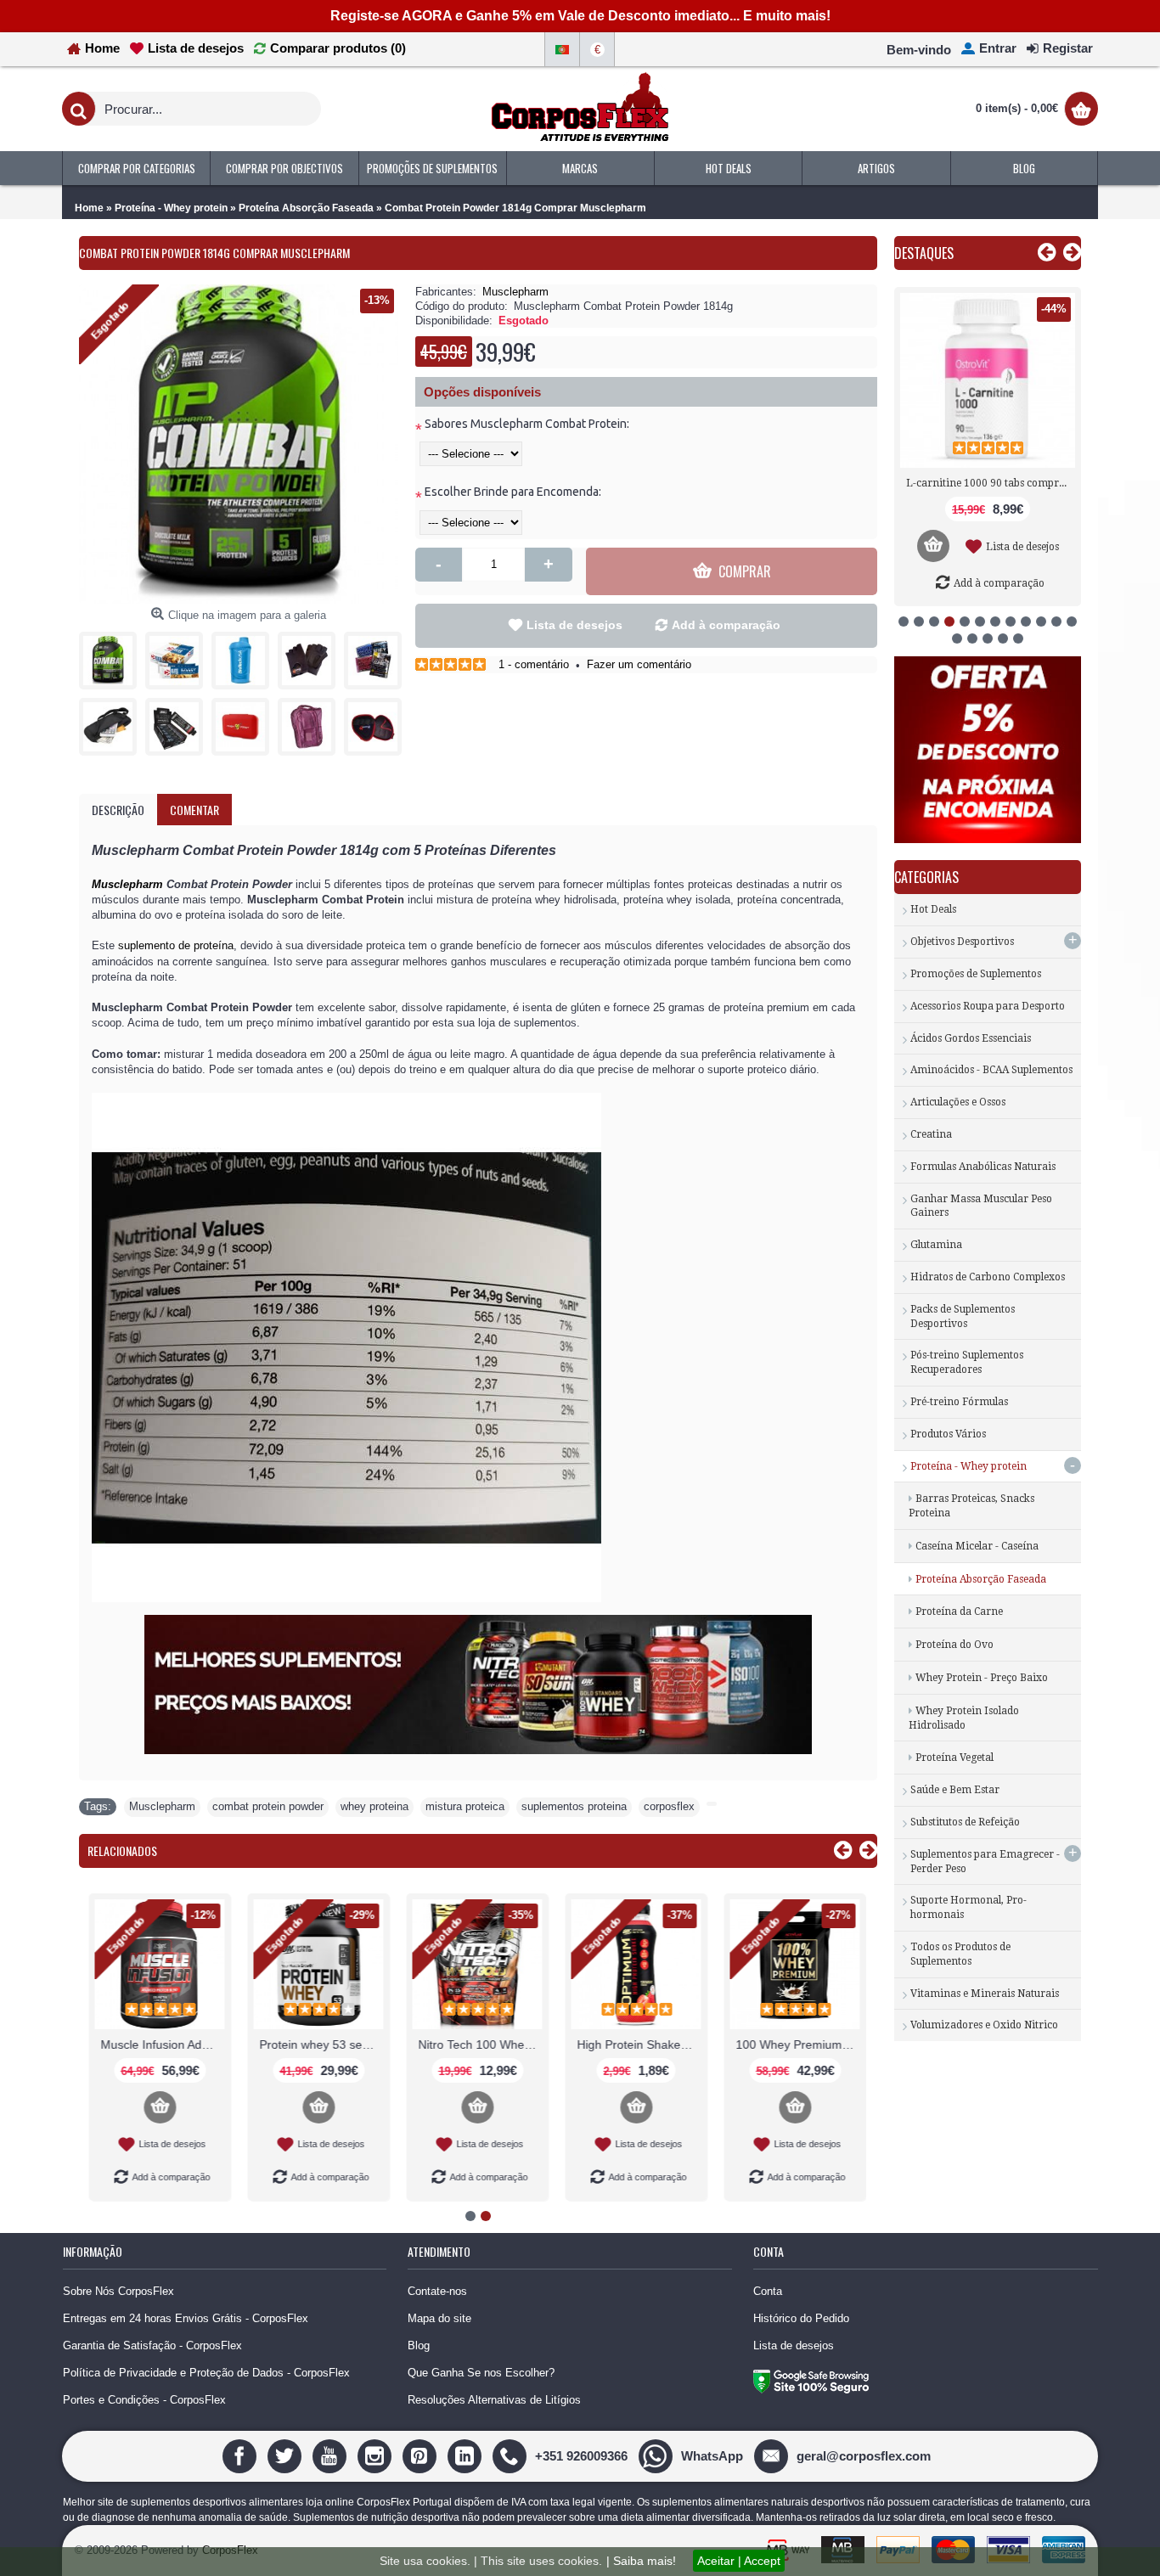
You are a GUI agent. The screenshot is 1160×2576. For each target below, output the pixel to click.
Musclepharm (515, 292)
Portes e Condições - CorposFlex (144, 2400)
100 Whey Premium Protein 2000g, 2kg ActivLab (797, 2044)
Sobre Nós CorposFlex (118, 2291)
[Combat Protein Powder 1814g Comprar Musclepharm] (112, 656)
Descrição (118, 810)
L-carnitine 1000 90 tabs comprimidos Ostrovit (991, 483)
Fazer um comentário (639, 664)
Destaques (924, 253)
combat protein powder (268, 1806)
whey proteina (374, 1806)
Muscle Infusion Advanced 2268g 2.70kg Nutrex (161, 2044)
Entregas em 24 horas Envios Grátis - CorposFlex (186, 2318)
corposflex (669, 1806)
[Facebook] (242, 2455)
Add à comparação (726, 625)
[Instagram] (377, 2455)
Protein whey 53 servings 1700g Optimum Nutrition (320, 2044)
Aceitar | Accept (739, 2561)
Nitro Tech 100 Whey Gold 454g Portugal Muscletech (479, 2044)
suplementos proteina (574, 1806)
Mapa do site (439, 2318)
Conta (768, 2291)
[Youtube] (332, 2455)
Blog (419, 2345)
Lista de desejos (574, 625)
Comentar (194, 810)
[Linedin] (467, 2455)
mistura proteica (465, 1806)
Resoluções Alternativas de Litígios (494, 2400)
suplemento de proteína (176, 945)
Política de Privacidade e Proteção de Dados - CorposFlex (206, 2373)
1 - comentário (534, 664)
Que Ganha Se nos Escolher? (481, 2373)
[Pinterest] (422, 2455)
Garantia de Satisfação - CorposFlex (152, 2345)
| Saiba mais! (641, 2561)
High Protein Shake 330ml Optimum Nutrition (638, 2044)
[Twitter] (287, 2455)
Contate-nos (437, 2291)
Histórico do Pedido (801, 2318)
